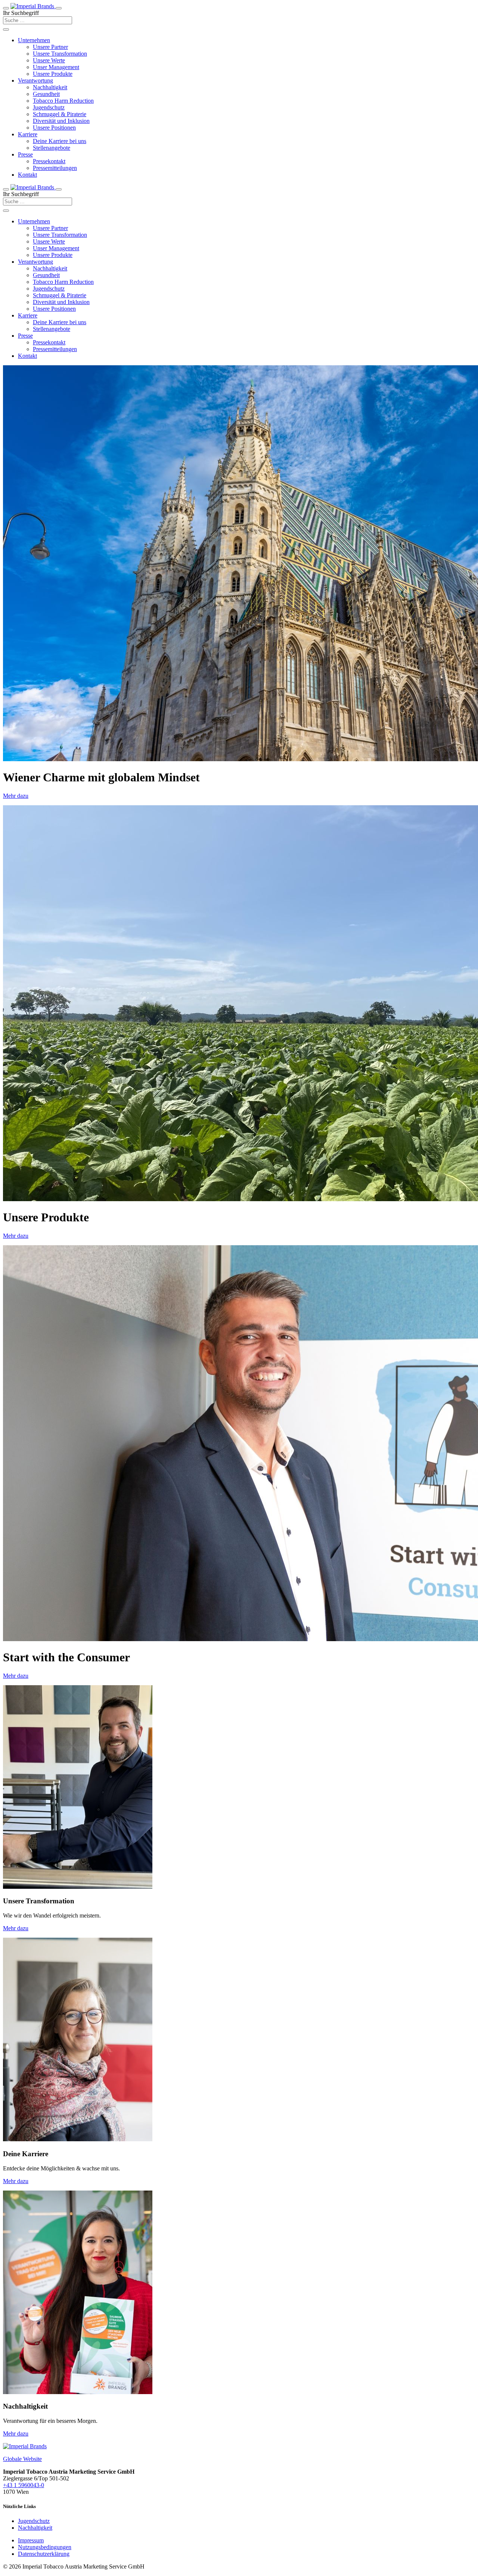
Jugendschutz (49, 107)
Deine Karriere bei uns (60, 141)
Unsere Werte (49, 60)
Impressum (31, 2540)
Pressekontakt (49, 161)
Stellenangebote (52, 148)
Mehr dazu (16, 796)
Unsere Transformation (60, 54)
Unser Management (56, 67)
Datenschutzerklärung (44, 2554)
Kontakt (27, 175)
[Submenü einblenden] (6, 189)
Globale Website (22, 2459)
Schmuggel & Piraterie (60, 114)
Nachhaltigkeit (50, 87)
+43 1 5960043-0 (24, 2485)
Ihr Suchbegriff (21, 13)
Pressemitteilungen (55, 168)
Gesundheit (46, 94)
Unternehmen (34, 40)
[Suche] (6, 30)
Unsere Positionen (54, 128)
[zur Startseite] (33, 6)
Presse (25, 154)
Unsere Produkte (53, 74)
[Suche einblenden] (59, 8)
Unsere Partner (50, 47)
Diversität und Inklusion (61, 121)
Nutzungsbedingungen (45, 2547)
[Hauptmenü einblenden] (6, 8)
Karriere (28, 134)
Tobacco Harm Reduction (63, 101)
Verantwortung (35, 80)
